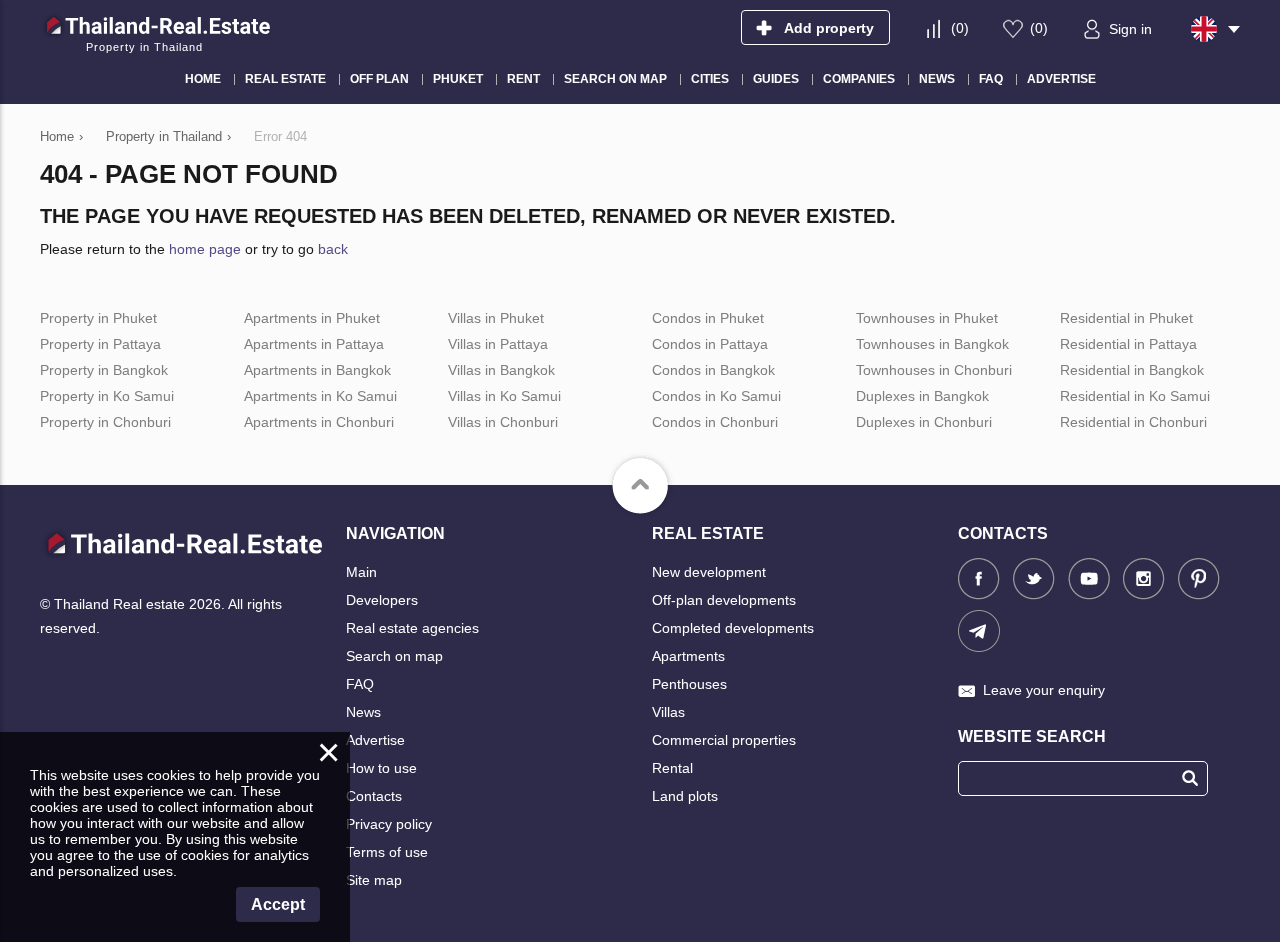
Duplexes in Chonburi (924, 422)
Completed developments (733, 628)
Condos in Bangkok (713, 370)
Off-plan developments (724, 600)
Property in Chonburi (105, 422)
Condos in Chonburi (715, 422)
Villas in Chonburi (503, 422)
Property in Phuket (98, 318)
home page (205, 249)
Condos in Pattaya (710, 344)
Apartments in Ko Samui (320, 396)
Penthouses (689, 684)
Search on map (394, 656)
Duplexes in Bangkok (922, 396)
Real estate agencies (412, 628)
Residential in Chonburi (1133, 422)
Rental (672, 768)
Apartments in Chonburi (319, 422)
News (363, 712)
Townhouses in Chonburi (934, 370)
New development (709, 572)
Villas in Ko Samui (504, 396)
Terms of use (387, 852)
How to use (381, 768)
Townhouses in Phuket (927, 318)
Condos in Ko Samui (716, 396)
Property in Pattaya (100, 344)
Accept (278, 904)
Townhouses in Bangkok (932, 344)
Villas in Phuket (496, 318)
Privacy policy (389, 824)
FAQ (360, 684)
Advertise (375, 740)
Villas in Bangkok (501, 370)
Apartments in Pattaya (314, 344)
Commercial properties (724, 740)
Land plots (685, 796)
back (333, 249)
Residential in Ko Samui (1135, 396)
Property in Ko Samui (107, 396)
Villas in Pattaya (498, 344)
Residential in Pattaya (1128, 344)
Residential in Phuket (1126, 318)
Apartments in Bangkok (317, 370)
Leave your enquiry (1044, 690)
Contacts (374, 796)
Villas (668, 712)
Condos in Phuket (708, 318)
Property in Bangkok (104, 370)
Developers (382, 600)
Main (361, 572)
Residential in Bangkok (1132, 370)
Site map (374, 880)
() (960, 28)
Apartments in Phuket (312, 318)
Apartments (688, 656)
